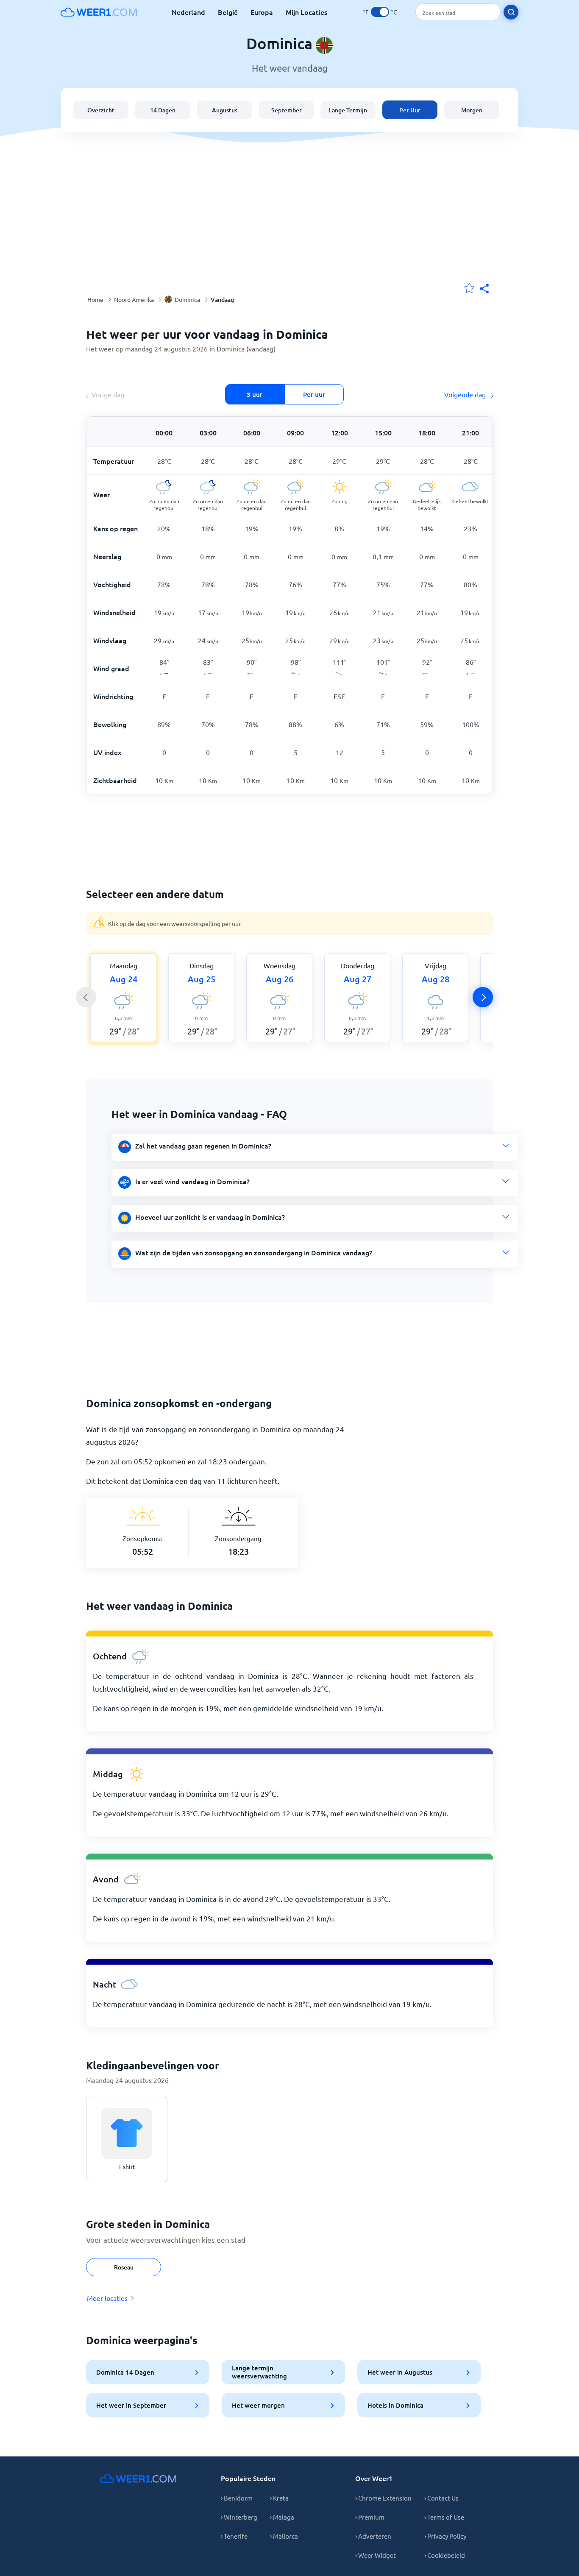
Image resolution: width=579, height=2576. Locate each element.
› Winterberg (239, 2517)
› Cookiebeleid (445, 2555)
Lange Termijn (348, 110)
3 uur (255, 394)
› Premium (370, 2517)
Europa (262, 12)
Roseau (124, 2267)
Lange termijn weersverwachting (259, 2372)
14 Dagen (163, 110)
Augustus (225, 110)
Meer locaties (107, 2298)
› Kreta (279, 2498)
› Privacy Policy (445, 2536)
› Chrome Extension (383, 2498)
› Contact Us (441, 2498)
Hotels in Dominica (395, 2405)
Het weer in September (131, 2405)
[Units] (380, 12)
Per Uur (410, 110)
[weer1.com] (99, 12)
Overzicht (101, 110)
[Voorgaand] (86, 997)
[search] (511, 12)
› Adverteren (373, 2536)
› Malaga (282, 2517)
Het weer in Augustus (400, 2372)
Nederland (188, 12)
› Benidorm (237, 2498)
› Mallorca (284, 2536)
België (228, 12)
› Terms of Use (444, 2517)
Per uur (314, 394)
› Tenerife (234, 2536)
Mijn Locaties (306, 12)
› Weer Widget (376, 2555)
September (287, 110)
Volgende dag (466, 394)
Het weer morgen (258, 2405)
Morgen (472, 110)
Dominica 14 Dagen (125, 2372)
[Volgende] (483, 997)
